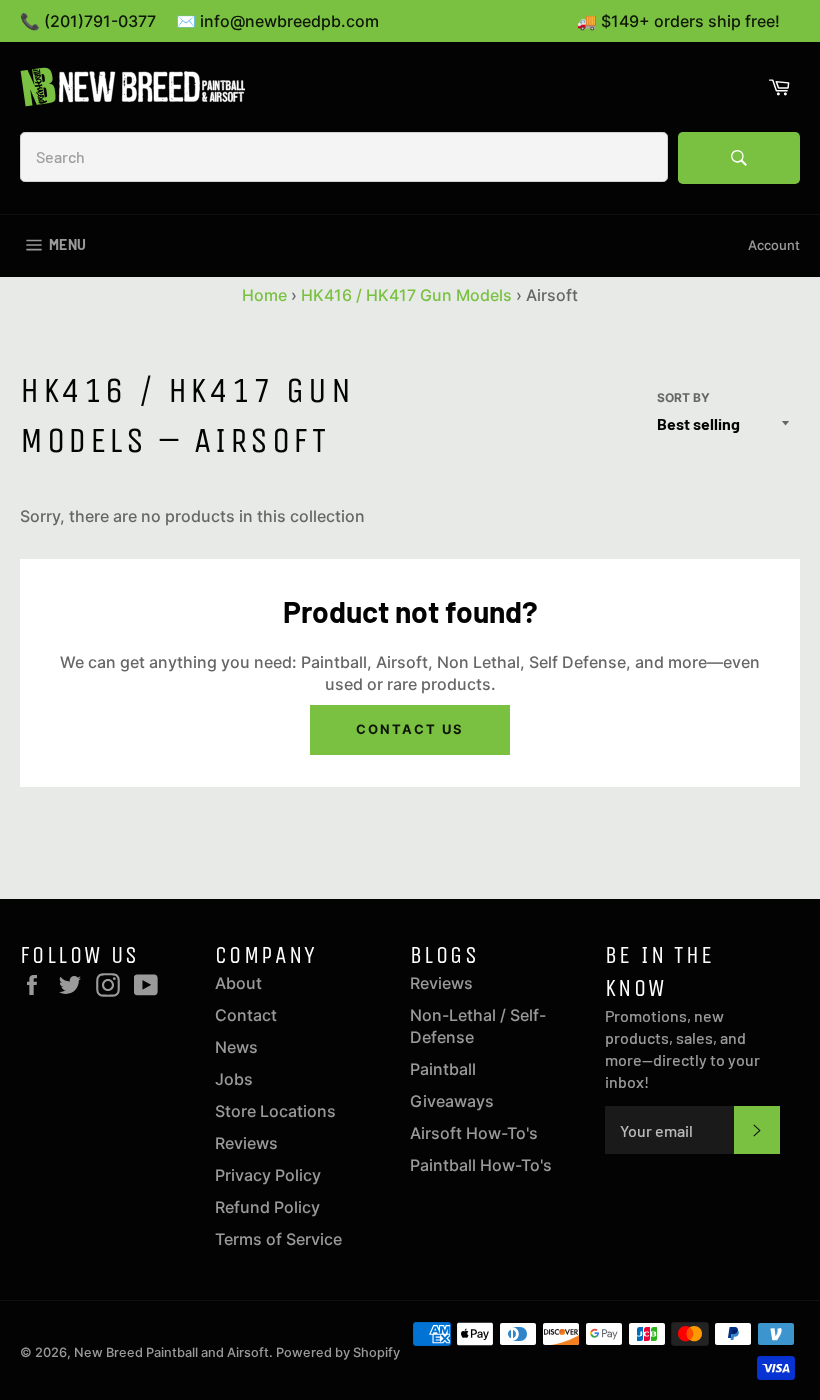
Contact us (410, 729)
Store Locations (275, 1111)
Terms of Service (278, 1239)
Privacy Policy (268, 1175)
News (236, 1047)
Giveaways (452, 1101)
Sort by (683, 397)
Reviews (246, 1143)
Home (264, 295)
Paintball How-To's (481, 1165)
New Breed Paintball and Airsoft (171, 1352)
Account (774, 245)
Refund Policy (267, 1207)
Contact (246, 1015)
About (238, 983)
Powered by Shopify (338, 1352)
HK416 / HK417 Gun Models (406, 295)
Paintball (443, 1069)
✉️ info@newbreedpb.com (277, 21)
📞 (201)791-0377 (88, 21)
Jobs (234, 1079)
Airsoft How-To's (474, 1133)
